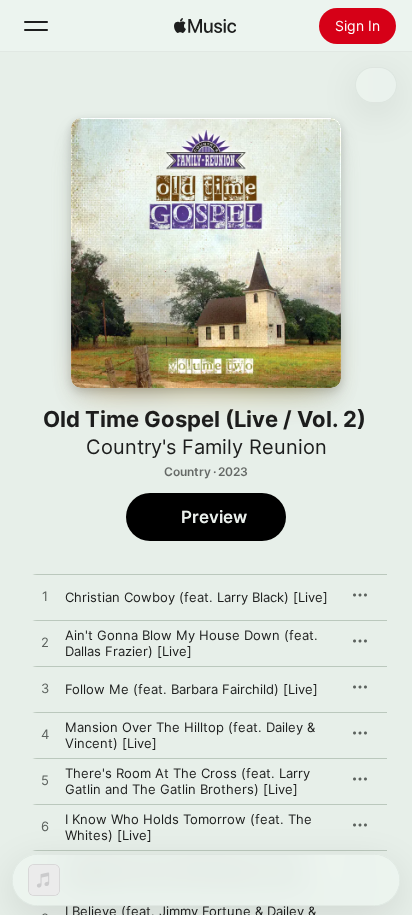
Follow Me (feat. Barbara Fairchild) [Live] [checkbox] (191, 689)
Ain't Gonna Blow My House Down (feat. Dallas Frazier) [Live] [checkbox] (191, 643)
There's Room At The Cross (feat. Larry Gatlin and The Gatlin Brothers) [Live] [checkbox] (187, 781)
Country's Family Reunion (206, 447)
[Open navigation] (36, 26)
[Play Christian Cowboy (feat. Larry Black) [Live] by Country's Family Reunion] (45, 597)
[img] (205, 26)
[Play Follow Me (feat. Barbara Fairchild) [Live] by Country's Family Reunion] (45, 689)
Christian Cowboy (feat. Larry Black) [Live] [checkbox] (196, 597)
